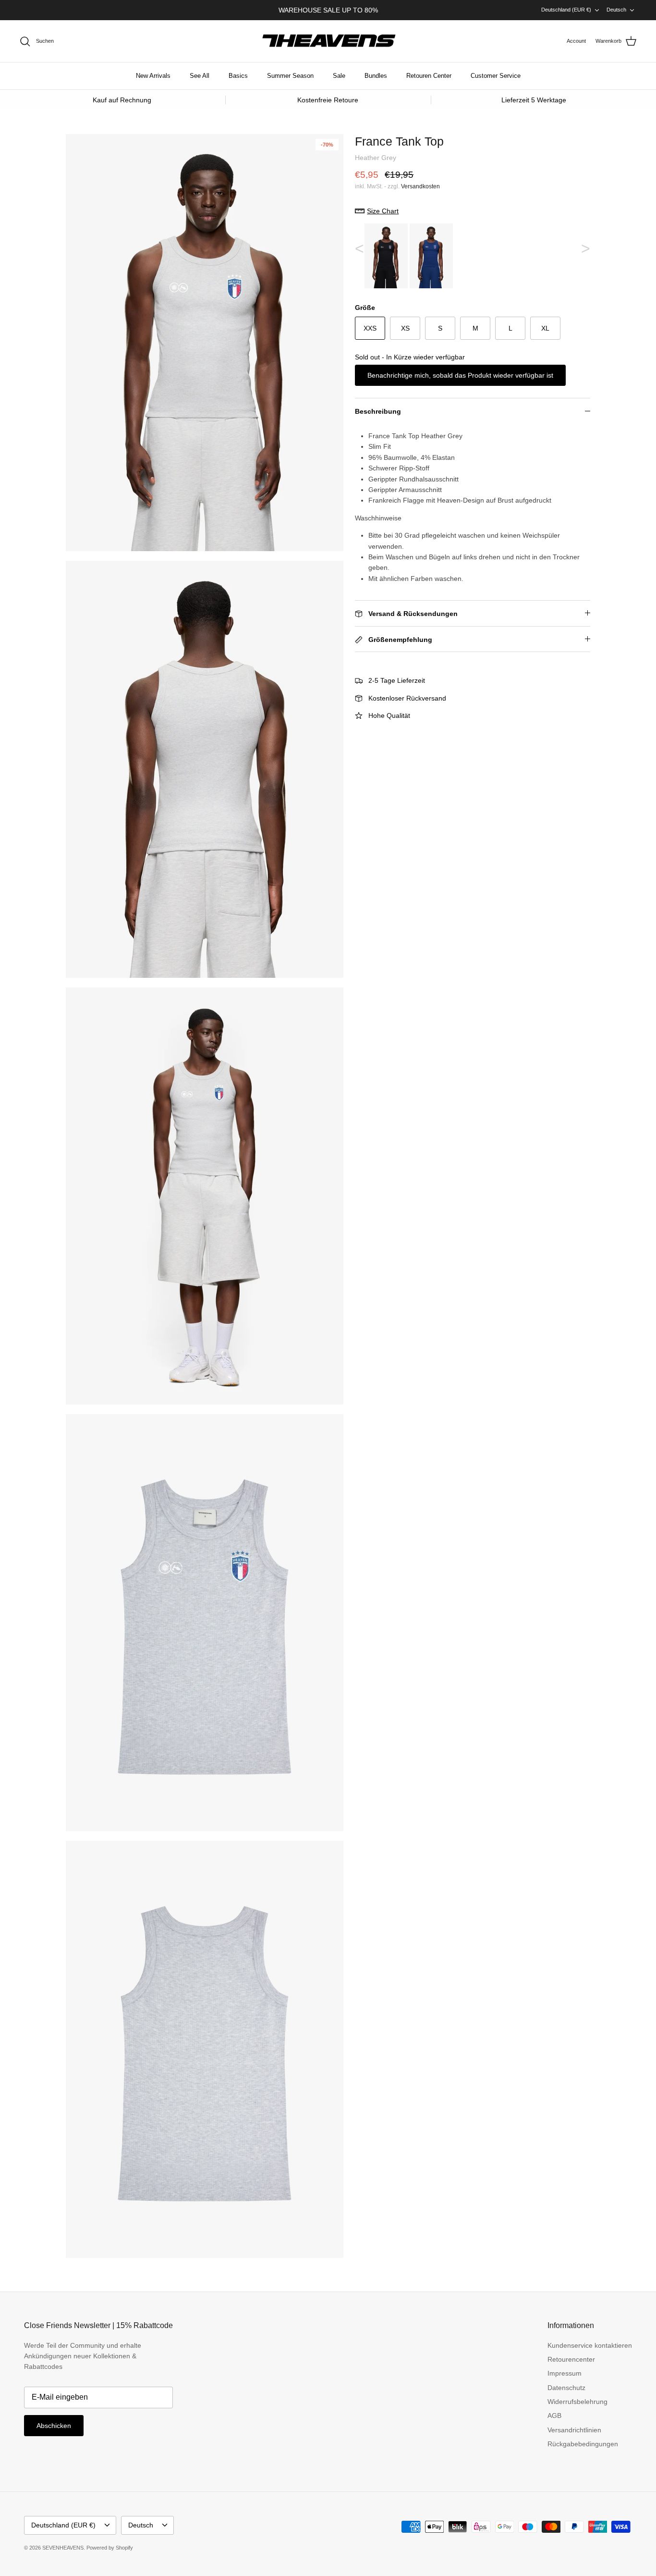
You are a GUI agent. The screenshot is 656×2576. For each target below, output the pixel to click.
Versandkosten (420, 186)
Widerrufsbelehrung (577, 2402)
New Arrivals (153, 76)
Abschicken (54, 2426)
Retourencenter (571, 2359)
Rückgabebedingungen (583, 2444)
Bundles (376, 76)
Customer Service (496, 76)
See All (200, 76)
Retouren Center (429, 76)
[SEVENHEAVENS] (328, 41)
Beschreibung (378, 411)
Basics (238, 76)
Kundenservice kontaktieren (590, 2345)
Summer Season (290, 76)
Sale (339, 76)
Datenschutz (566, 2388)
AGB (554, 2416)
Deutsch (616, 10)
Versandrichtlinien (574, 2430)
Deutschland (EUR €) (566, 10)
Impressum (565, 2373)
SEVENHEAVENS (63, 2548)
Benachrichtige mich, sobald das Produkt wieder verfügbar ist (460, 375)
